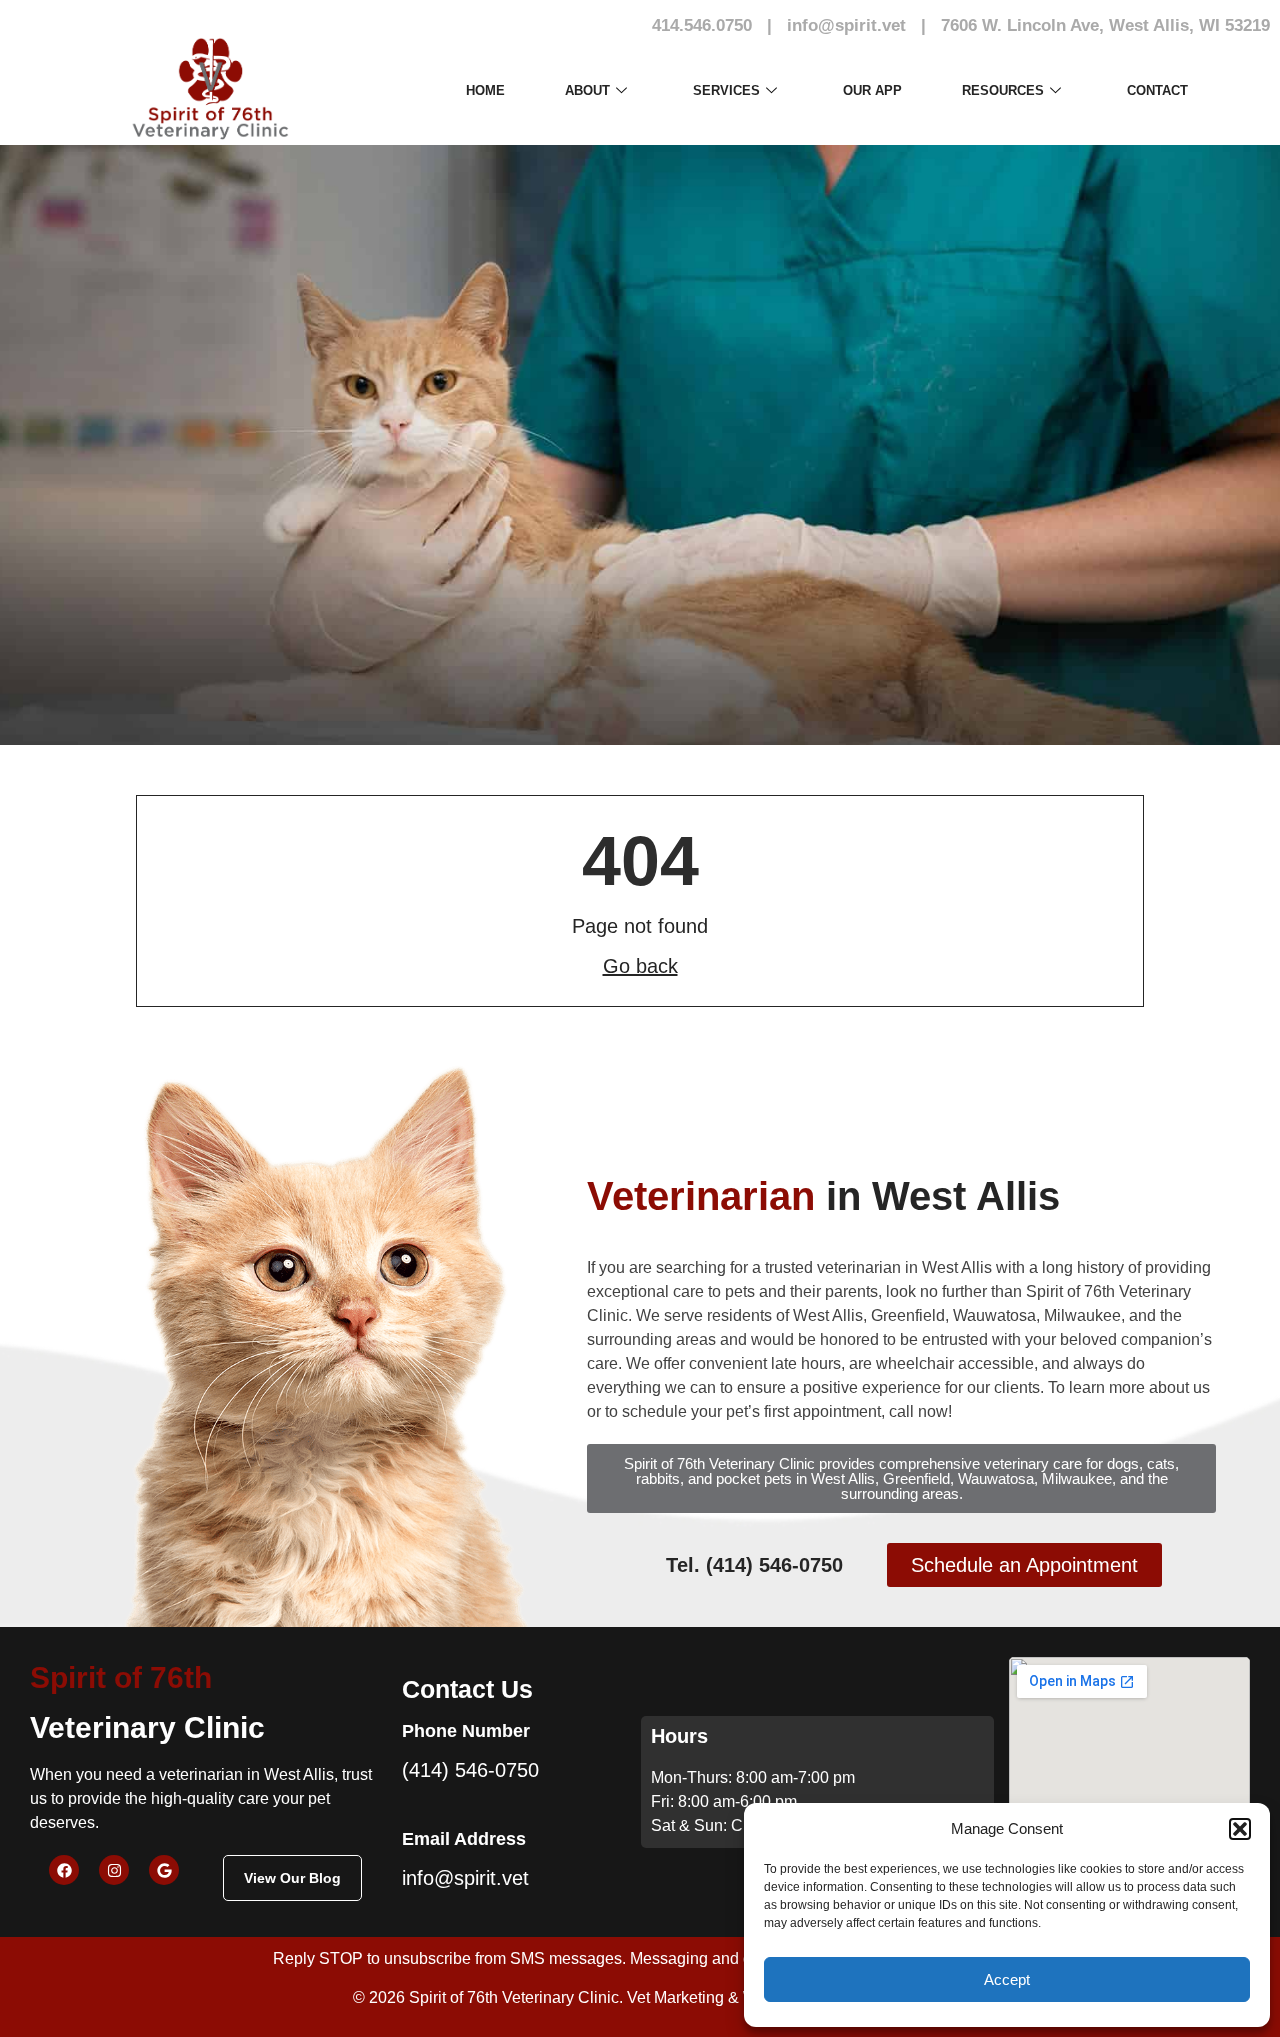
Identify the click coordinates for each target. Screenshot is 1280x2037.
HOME (485, 90)
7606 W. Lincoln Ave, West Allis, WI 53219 (1105, 25)
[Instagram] (114, 1870)
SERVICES (726, 90)
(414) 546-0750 (470, 1770)
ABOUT (587, 90)
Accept (1007, 1979)
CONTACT (1157, 90)
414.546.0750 (702, 25)
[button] (1240, 1829)
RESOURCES (1003, 90)
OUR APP (872, 90)
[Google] (164, 1870)
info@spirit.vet (846, 25)
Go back (640, 966)
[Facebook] (64, 1870)
